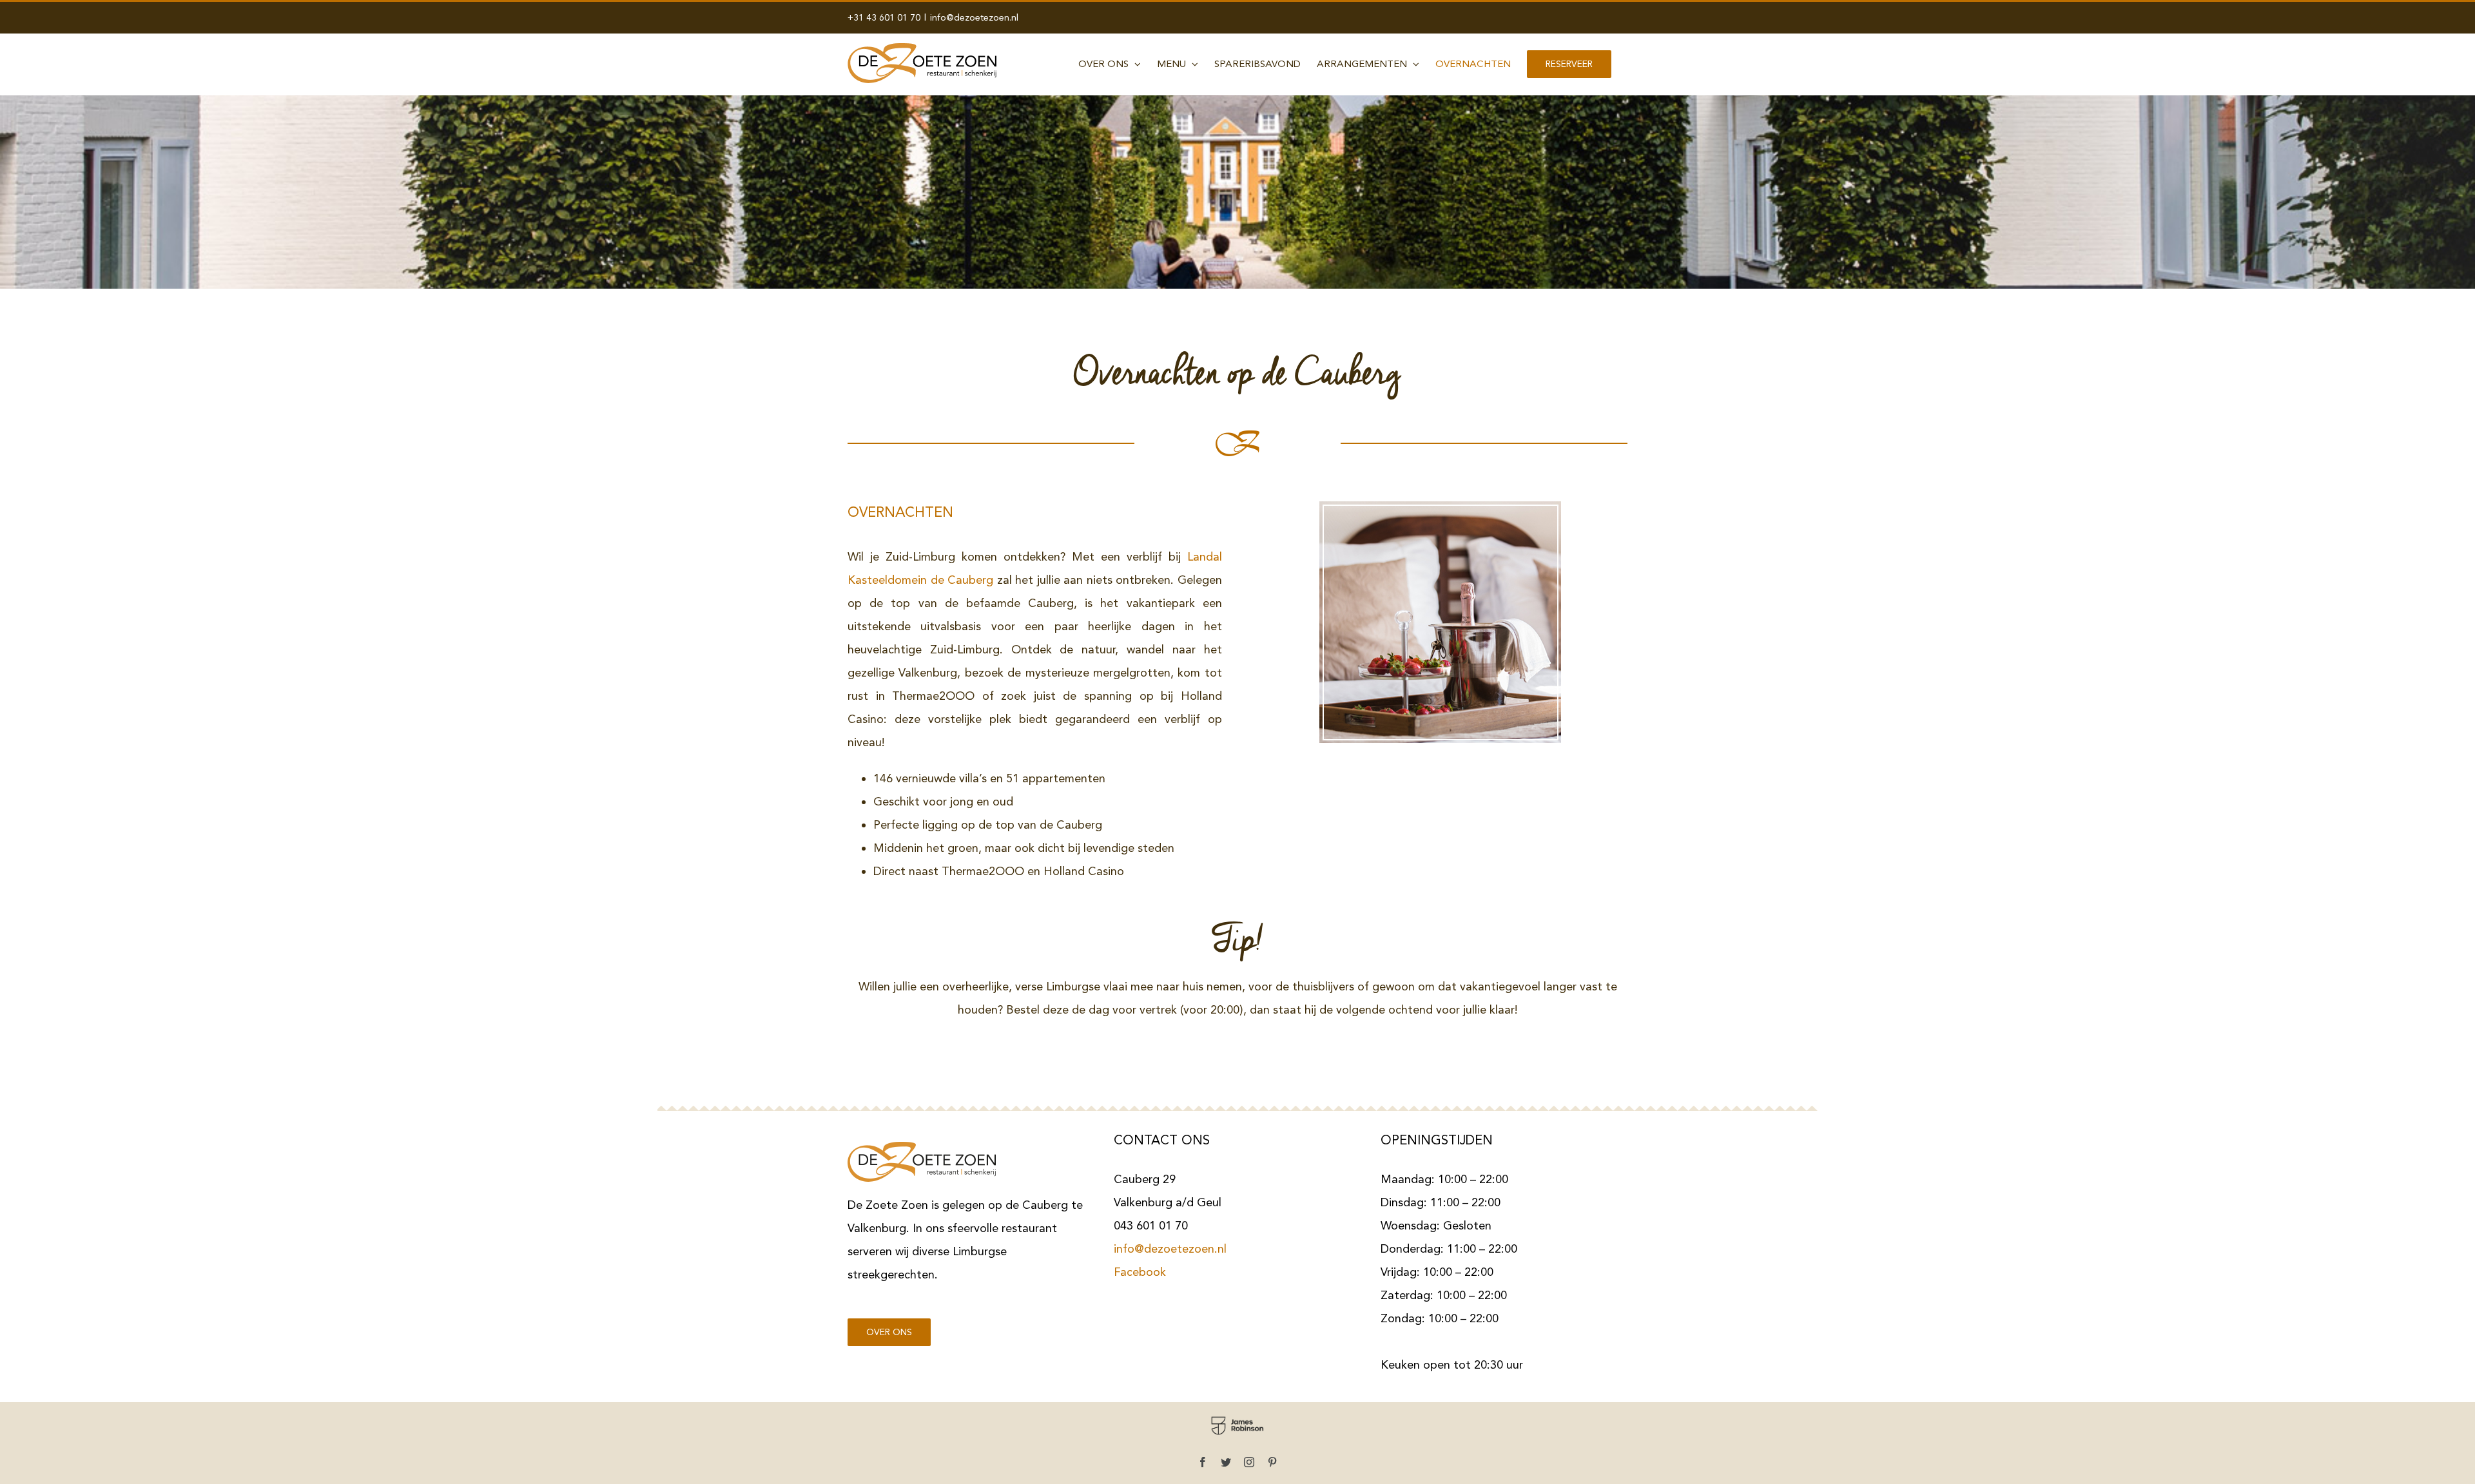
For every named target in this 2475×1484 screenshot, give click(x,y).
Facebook (1140, 1272)
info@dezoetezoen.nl (974, 17)
